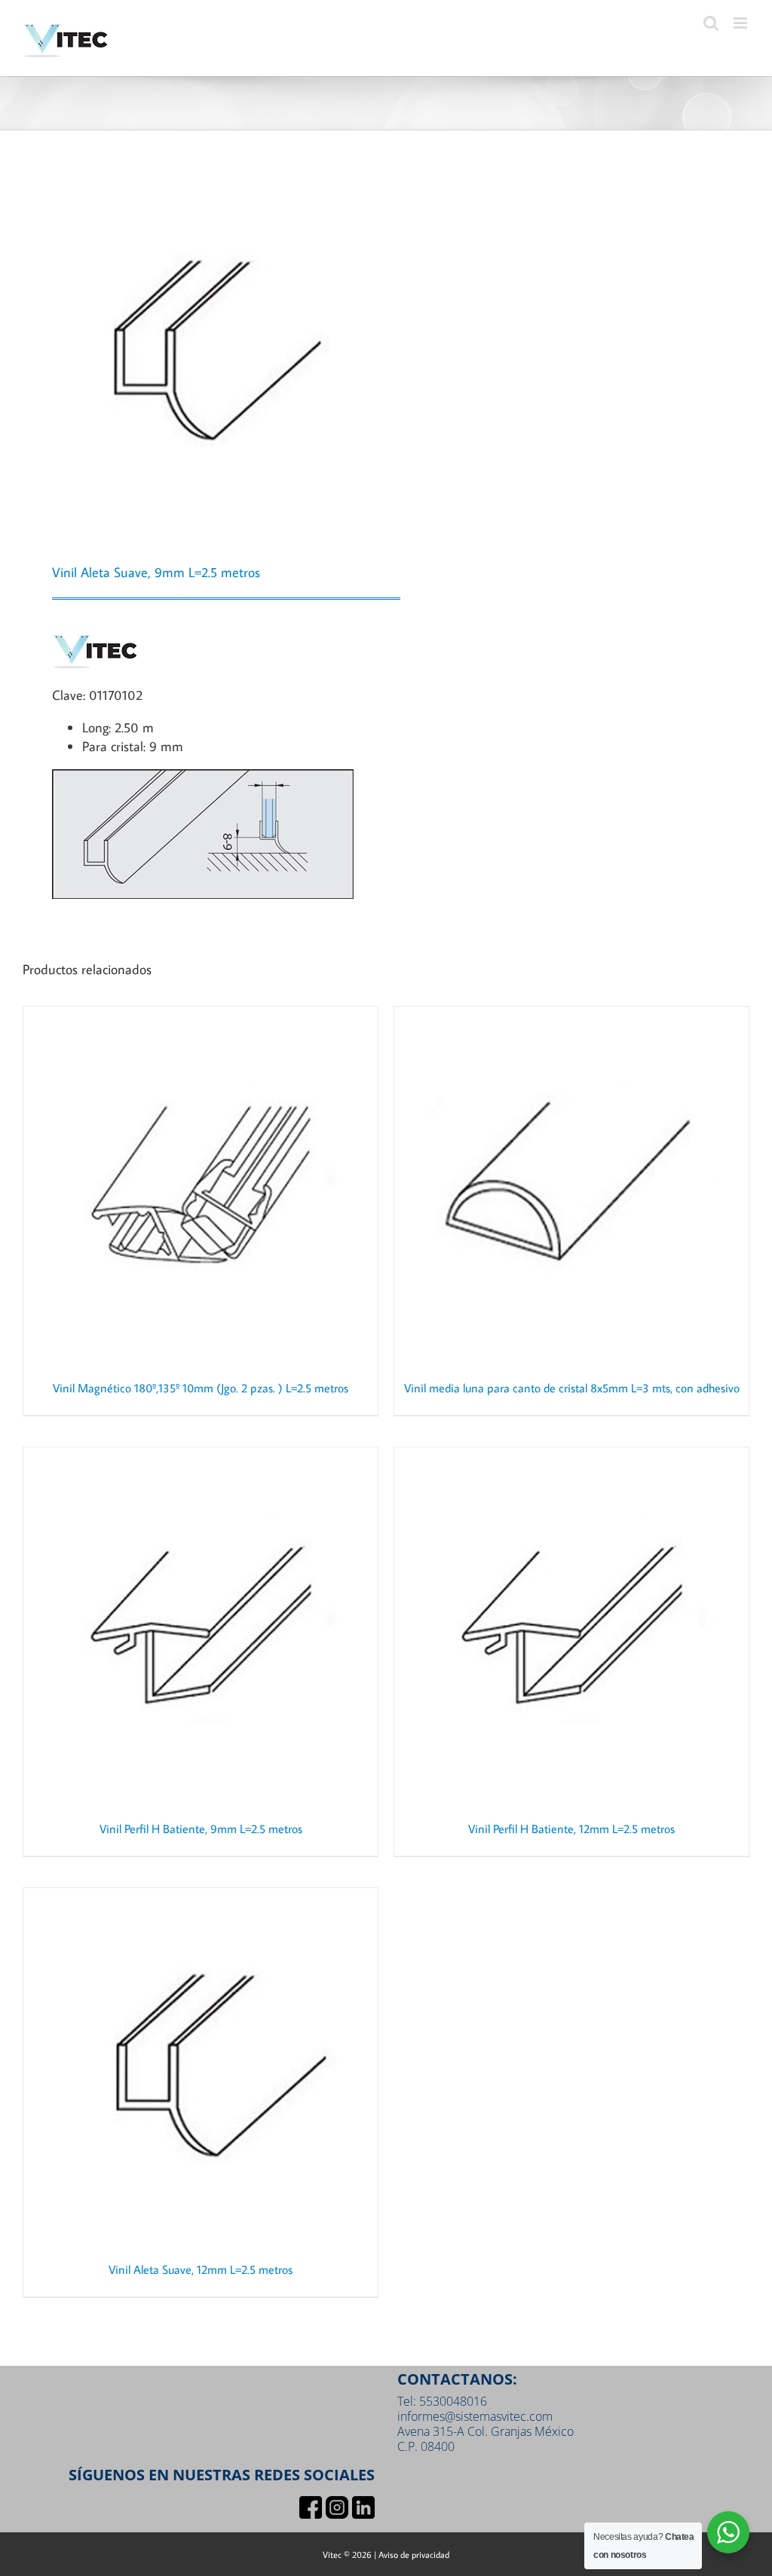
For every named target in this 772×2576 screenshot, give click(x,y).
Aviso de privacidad (414, 2555)
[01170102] (197, 350)
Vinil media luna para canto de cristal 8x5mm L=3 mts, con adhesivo (572, 1388)
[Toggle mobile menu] (741, 23)
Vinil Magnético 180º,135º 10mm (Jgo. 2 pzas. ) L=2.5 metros (201, 1388)
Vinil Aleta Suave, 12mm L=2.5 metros (201, 2269)
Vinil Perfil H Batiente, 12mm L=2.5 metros (571, 1829)
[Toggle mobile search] (711, 23)
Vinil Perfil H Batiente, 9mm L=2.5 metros (201, 1829)
